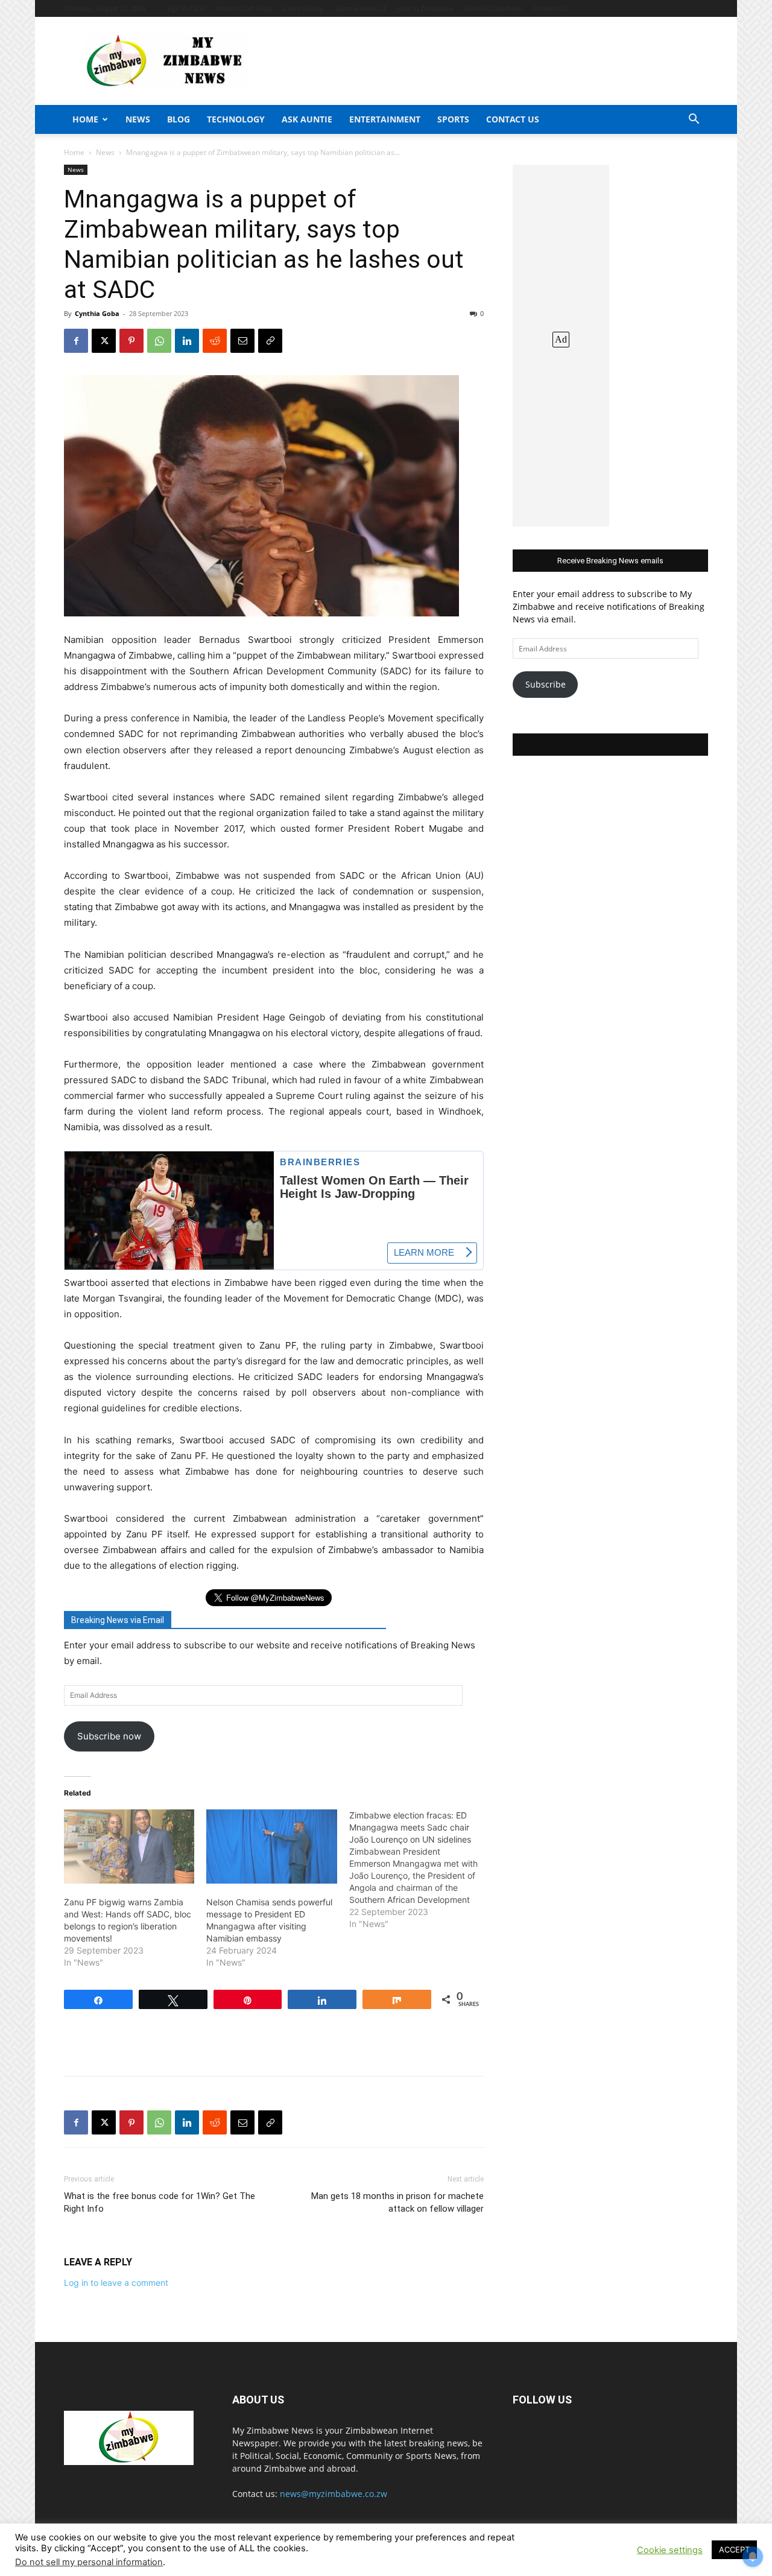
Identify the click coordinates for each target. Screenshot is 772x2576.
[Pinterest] (131, 341)
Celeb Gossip (304, 8)
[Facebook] (76, 341)
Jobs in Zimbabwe (425, 8)
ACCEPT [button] (734, 2549)
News (138, 119)
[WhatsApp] (159, 341)
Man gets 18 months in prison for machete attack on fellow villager (397, 2202)
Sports (453, 119)
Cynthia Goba (97, 313)
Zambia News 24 (361, 8)
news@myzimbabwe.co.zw (334, 2494)
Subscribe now (109, 1736)
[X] (104, 341)
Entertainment (385, 119)
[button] (694, 120)
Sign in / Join (186, 8)
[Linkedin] (187, 341)
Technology (236, 119)
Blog (179, 119)
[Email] (242, 341)
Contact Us (550, 8)
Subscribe (546, 684)
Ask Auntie (307, 119)
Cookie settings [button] (670, 2550)
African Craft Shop (244, 8)
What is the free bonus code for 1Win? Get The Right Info (160, 2202)
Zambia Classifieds (493, 8)
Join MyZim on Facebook (610, 745)
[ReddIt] (215, 341)
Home (85, 119)
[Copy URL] (270, 341)
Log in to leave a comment (116, 2283)
